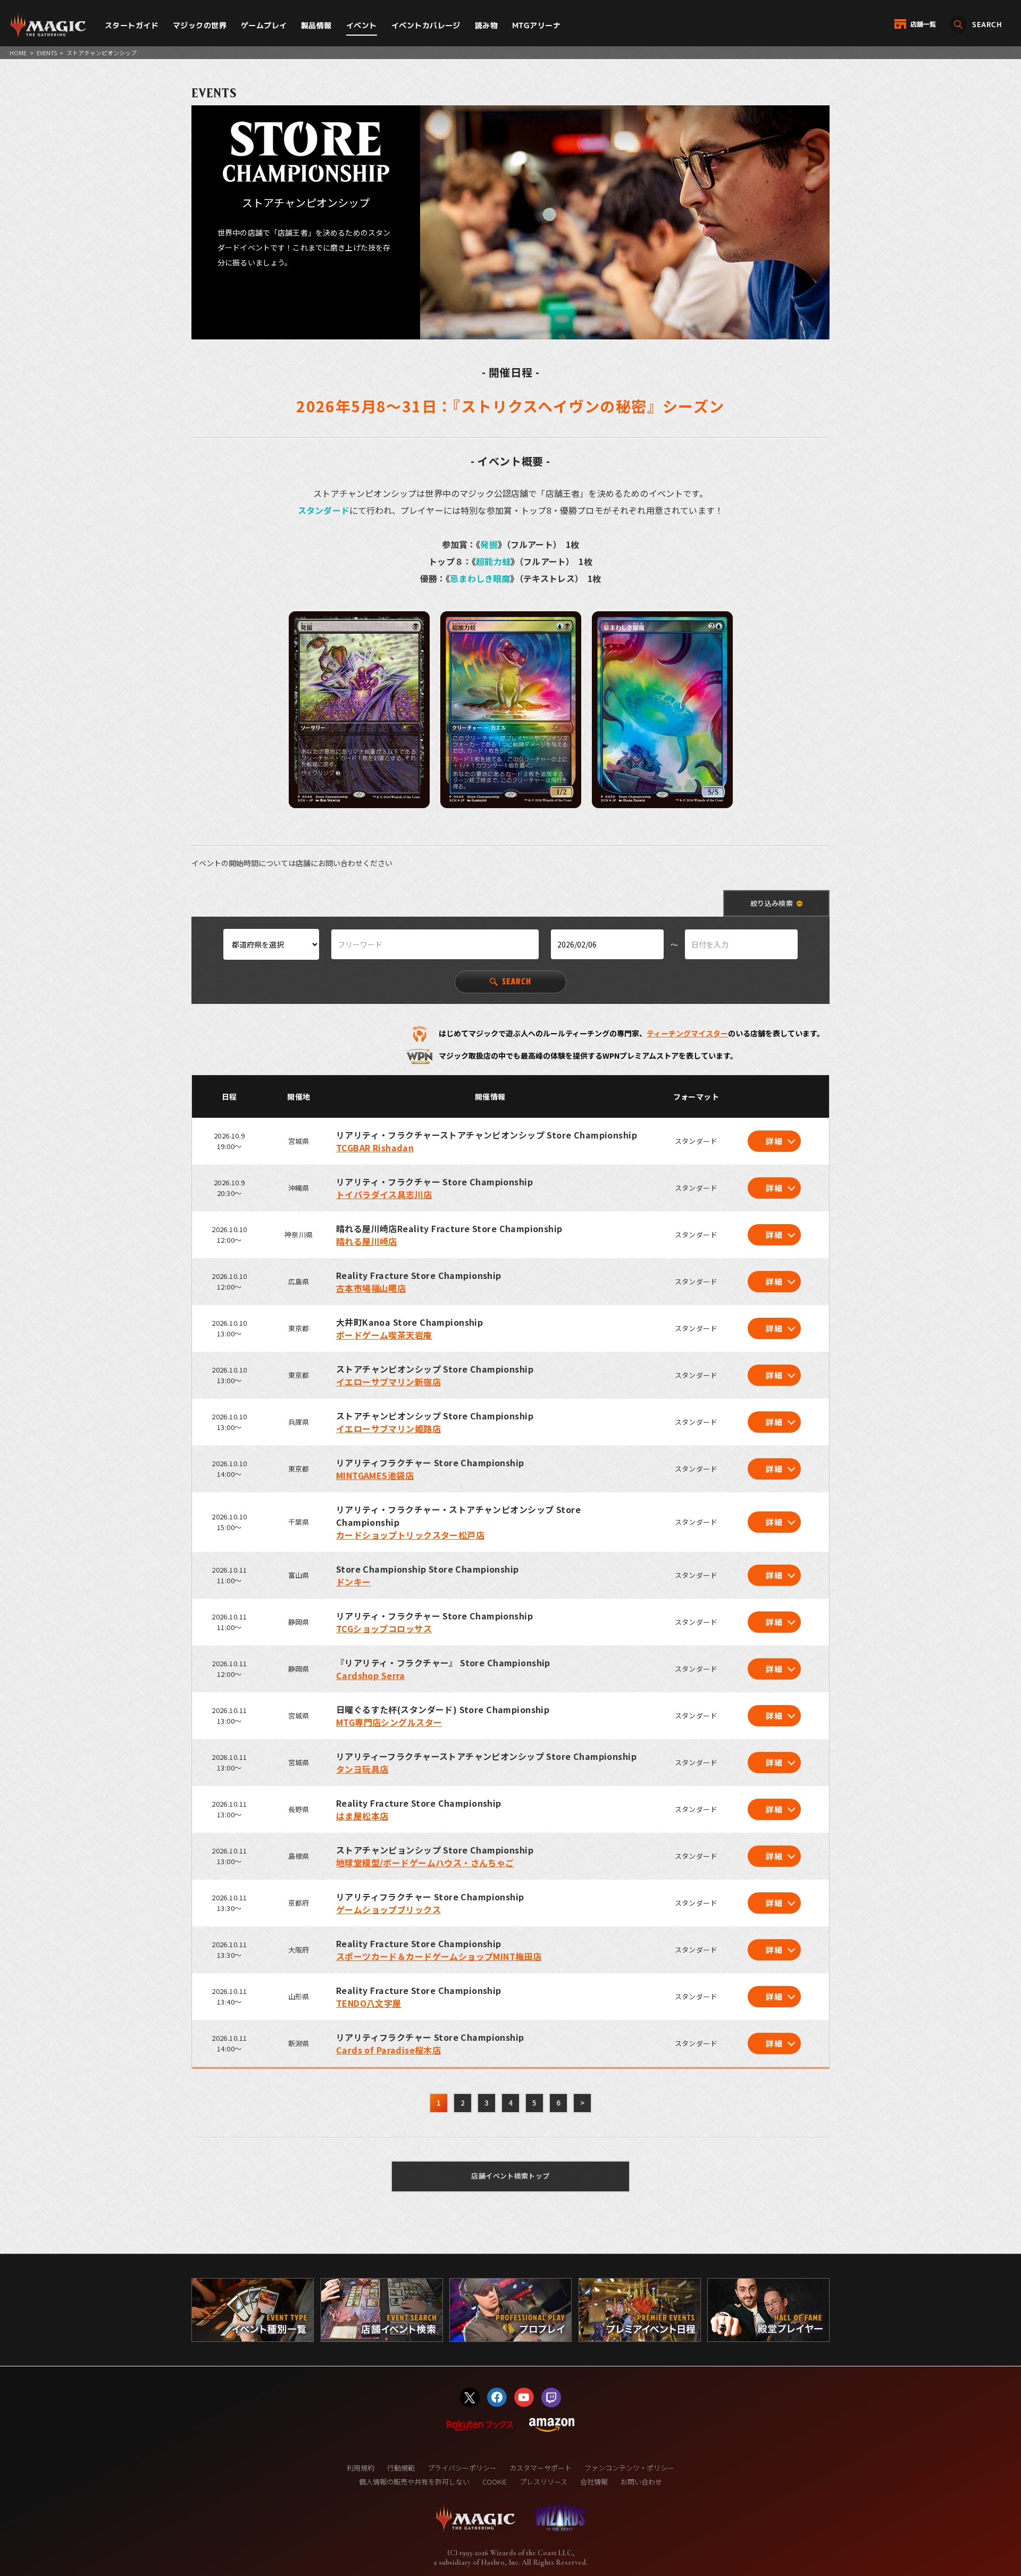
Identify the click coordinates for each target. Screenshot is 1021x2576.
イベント (362, 25)
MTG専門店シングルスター (389, 1722)
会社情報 (594, 2482)
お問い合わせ (641, 2482)
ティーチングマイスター (687, 1033)
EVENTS (47, 53)
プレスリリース (543, 2482)
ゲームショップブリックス (388, 1909)
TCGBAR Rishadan (375, 1148)
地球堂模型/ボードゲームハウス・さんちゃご (425, 1863)
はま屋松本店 (362, 1816)
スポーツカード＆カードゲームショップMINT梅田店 (439, 1956)
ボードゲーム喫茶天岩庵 (384, 1335)
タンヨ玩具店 (362, 1769)
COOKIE (495, 2482)
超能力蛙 (493, 561)
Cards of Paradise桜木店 (388, 2050)
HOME (18, 53)
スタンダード (324, 510)
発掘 (489, 544)
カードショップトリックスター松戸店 (410, 1535)
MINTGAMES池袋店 (375, 1475)
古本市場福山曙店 (371, 1288)
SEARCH (517, 981)
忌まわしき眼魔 (480, 578)
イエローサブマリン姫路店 (388, 1428)
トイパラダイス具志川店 (384, 1194)
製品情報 (316, 25)
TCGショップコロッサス (384, 1628)
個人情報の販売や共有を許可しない (414, 2482)
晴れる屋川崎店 (367, 1241)
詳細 (774, 1141)
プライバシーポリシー (462, 2468)
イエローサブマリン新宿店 (388, 1382)
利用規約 (361, 2468)
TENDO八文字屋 (369, 2003)
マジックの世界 (200, 25)
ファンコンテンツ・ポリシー (629, 2468)
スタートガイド (132, 25)
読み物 (486, 25)
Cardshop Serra (371, 1675)
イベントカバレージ (426, 25)
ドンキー (354, 1582)
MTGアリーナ (536, 25)
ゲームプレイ (264, 25)
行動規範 (401, 2468)
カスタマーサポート (541, 2468)
